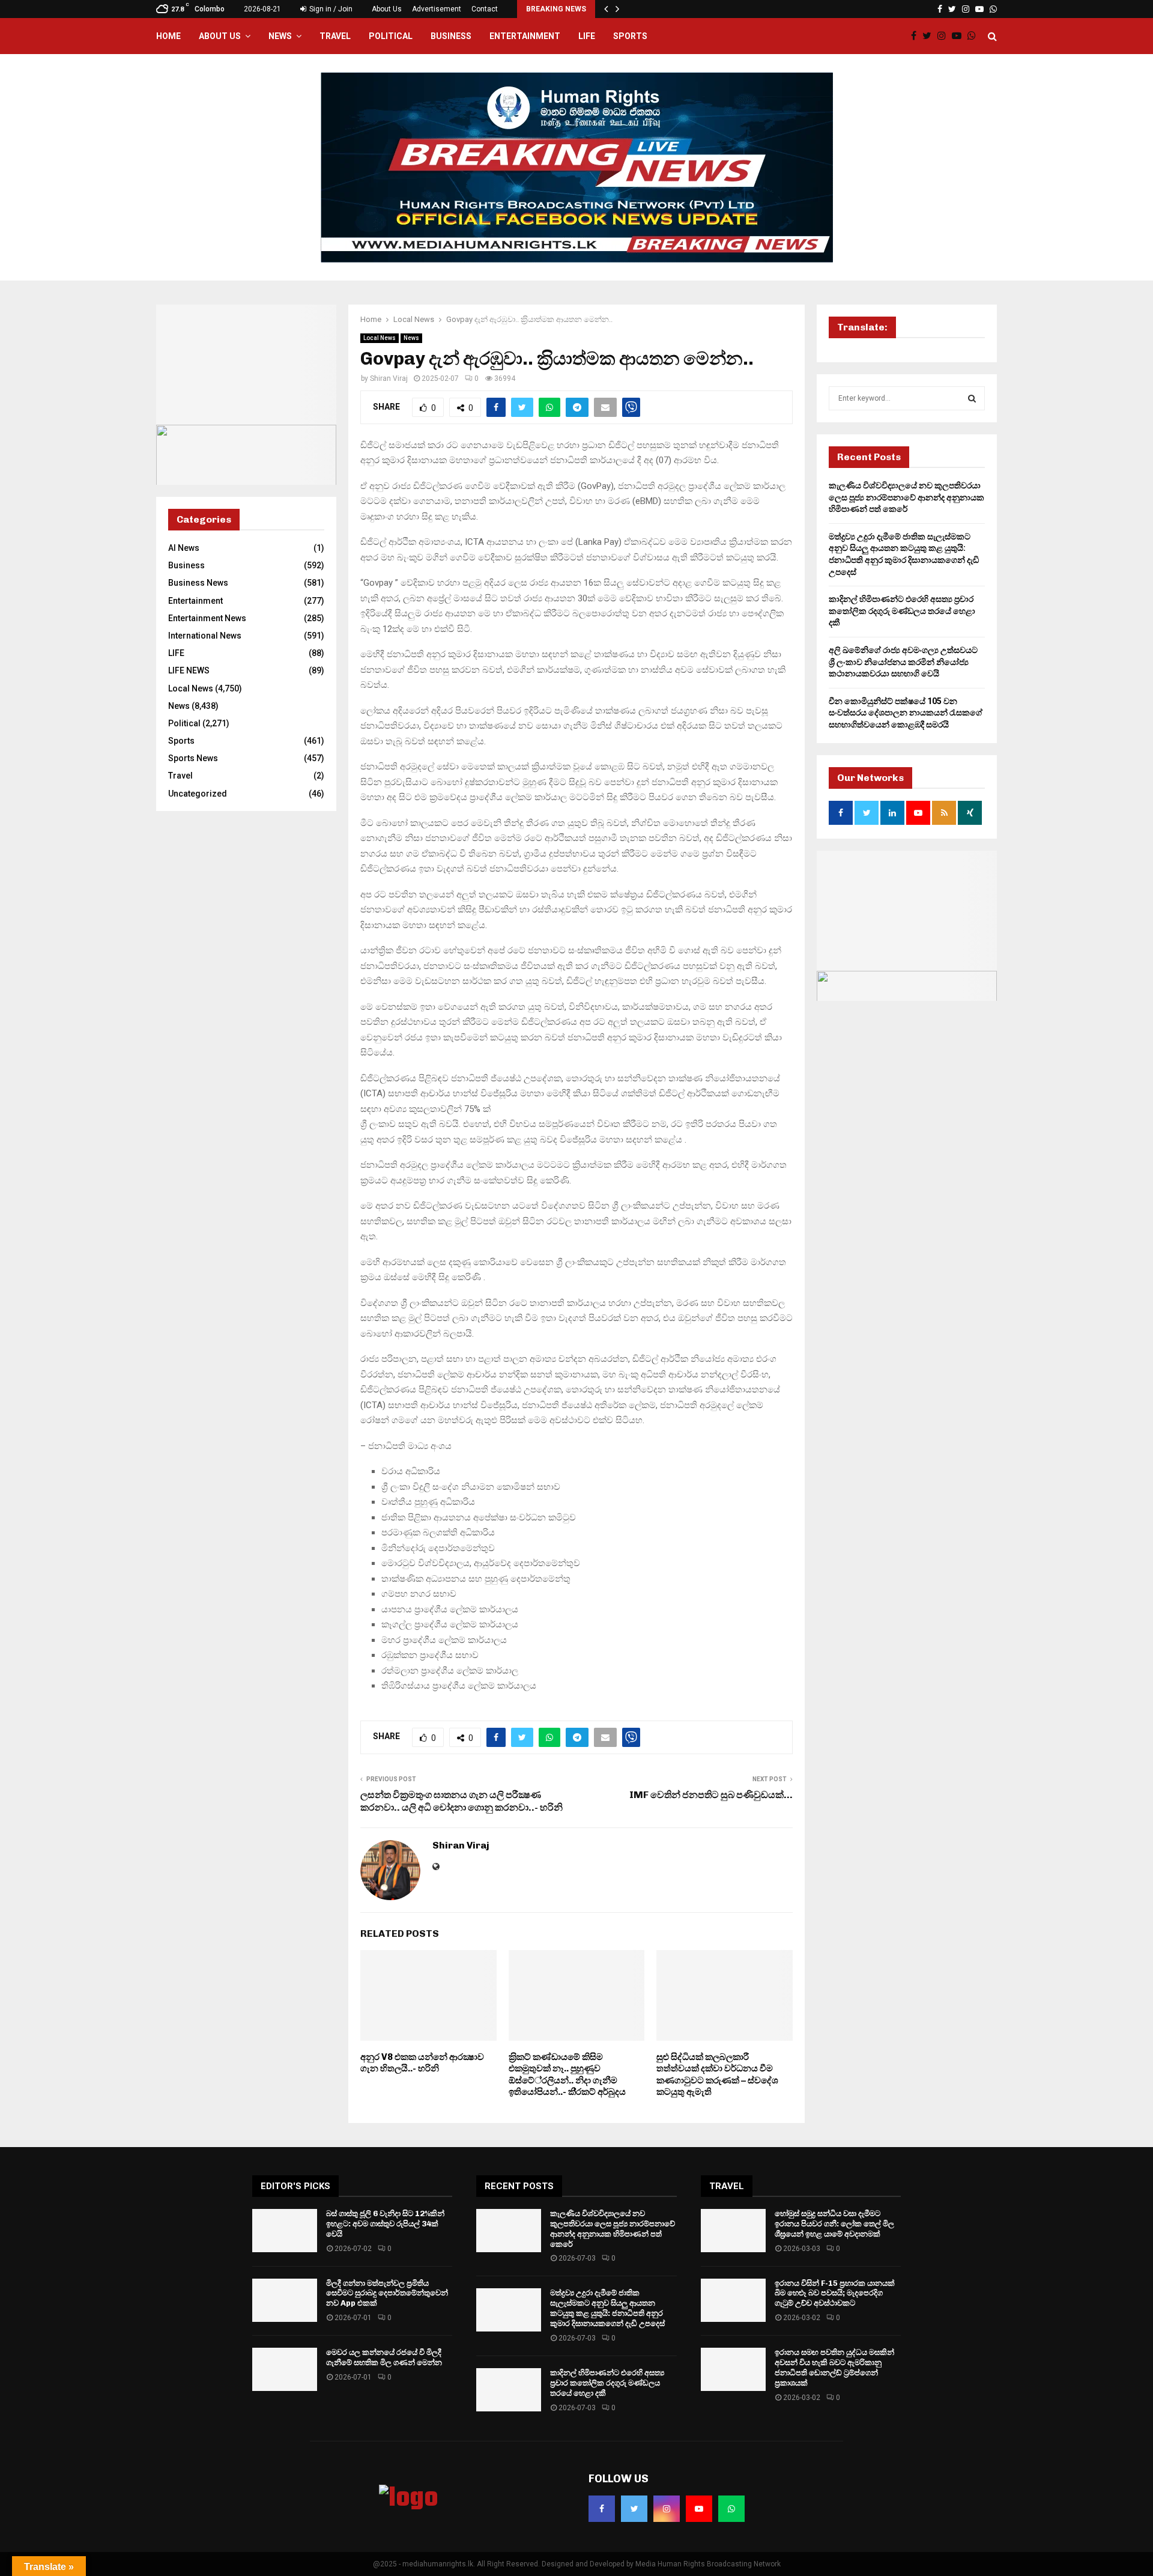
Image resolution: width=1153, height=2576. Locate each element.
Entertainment (525, 36)
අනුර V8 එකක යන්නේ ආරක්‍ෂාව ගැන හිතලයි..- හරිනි (422, 2063)
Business (451, 36)
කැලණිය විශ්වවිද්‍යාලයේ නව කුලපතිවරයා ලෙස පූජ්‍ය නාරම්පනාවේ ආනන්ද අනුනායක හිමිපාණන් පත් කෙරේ (906, 497)
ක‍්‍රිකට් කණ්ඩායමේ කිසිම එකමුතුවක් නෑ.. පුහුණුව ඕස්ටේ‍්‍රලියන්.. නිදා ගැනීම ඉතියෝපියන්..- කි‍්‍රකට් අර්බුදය (567, 2075)
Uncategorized (198, 794)
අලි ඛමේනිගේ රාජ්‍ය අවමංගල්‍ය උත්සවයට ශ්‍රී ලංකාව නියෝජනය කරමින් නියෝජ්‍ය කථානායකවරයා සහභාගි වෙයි (903, 662)
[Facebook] (917, 36)
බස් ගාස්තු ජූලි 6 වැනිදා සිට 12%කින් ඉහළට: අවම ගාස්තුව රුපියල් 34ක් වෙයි (385, 2224)
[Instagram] (945, 36)
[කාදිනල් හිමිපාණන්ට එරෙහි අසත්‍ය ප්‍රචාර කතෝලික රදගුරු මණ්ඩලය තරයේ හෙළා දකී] (509, 2390)
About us (220, 36)
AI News (184, 548)
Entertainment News (207, 618)
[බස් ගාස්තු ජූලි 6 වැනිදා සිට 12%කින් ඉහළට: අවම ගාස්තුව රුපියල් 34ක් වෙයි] (285, 2231)
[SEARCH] (972, 398)
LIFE (587, 36)
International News (205, 636)
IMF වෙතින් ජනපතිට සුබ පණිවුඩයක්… (711, 1795)
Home (168, 36)
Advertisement (437, 9)
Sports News (193, 758)
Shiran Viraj (389, 378)
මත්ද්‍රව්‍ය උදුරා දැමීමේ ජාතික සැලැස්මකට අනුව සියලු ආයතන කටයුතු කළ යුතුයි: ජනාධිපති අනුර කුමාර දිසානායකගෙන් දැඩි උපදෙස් (607, 2308)
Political (391, 36)
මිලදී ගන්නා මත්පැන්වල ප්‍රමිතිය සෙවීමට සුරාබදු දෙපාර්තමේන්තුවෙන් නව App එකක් (387, 2293)
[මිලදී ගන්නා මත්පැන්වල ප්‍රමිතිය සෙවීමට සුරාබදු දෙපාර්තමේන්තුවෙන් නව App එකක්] (285, 2300)
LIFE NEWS (189, 670)
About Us (387, 9)
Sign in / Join (330, 9)
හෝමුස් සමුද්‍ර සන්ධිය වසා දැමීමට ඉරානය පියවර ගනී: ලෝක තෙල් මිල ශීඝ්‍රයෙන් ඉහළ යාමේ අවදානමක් (834, 2224)
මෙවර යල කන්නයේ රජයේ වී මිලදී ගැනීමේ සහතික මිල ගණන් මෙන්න (384, 2357)
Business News (198, 583)
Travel (335, 36)
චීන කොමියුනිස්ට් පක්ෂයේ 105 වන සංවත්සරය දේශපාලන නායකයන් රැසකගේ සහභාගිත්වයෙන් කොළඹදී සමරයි (906, 713)
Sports (630, 36)
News (280, 36)
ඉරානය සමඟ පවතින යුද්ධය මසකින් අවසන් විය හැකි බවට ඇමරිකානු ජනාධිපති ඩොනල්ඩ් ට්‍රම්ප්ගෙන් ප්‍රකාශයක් (834, 2368)
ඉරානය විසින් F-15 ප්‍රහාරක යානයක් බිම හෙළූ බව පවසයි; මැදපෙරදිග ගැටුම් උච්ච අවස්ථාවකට (835, 2293)
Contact (485, 9)
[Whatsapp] (975, 36)
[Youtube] (960, 36)
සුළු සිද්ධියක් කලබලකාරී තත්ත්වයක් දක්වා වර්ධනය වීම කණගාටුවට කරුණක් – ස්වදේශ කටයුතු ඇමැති (717, 2075)
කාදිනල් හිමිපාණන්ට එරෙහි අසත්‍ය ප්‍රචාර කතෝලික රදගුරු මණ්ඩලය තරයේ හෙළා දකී (902, 611)
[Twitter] (930, 36)
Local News (380, 338)
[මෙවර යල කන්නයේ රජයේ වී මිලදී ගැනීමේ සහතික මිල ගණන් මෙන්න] (285, 2369)
